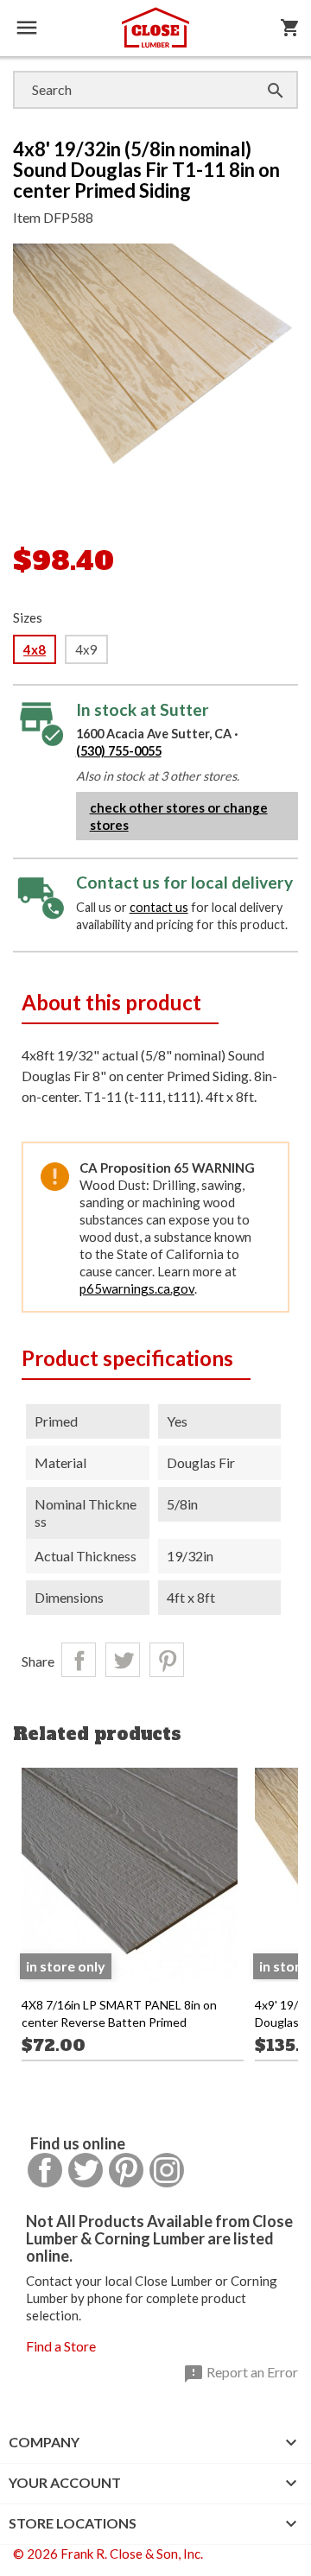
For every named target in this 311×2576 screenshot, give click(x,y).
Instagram (167, 2170)
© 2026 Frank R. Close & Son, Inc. (108, 2554)
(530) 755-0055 (119, 751)
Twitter (86, 2170)
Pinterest (167, 1660)
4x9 (86, 649)
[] (258, 73)
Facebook (45, 2170)
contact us (159, 907)
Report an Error (241, 2374)
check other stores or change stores (179, 816)
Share (79, 1660)
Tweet (123, 1660)
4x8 (35, 649)
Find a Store (61, 2346)
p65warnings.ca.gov (137, 1288)
